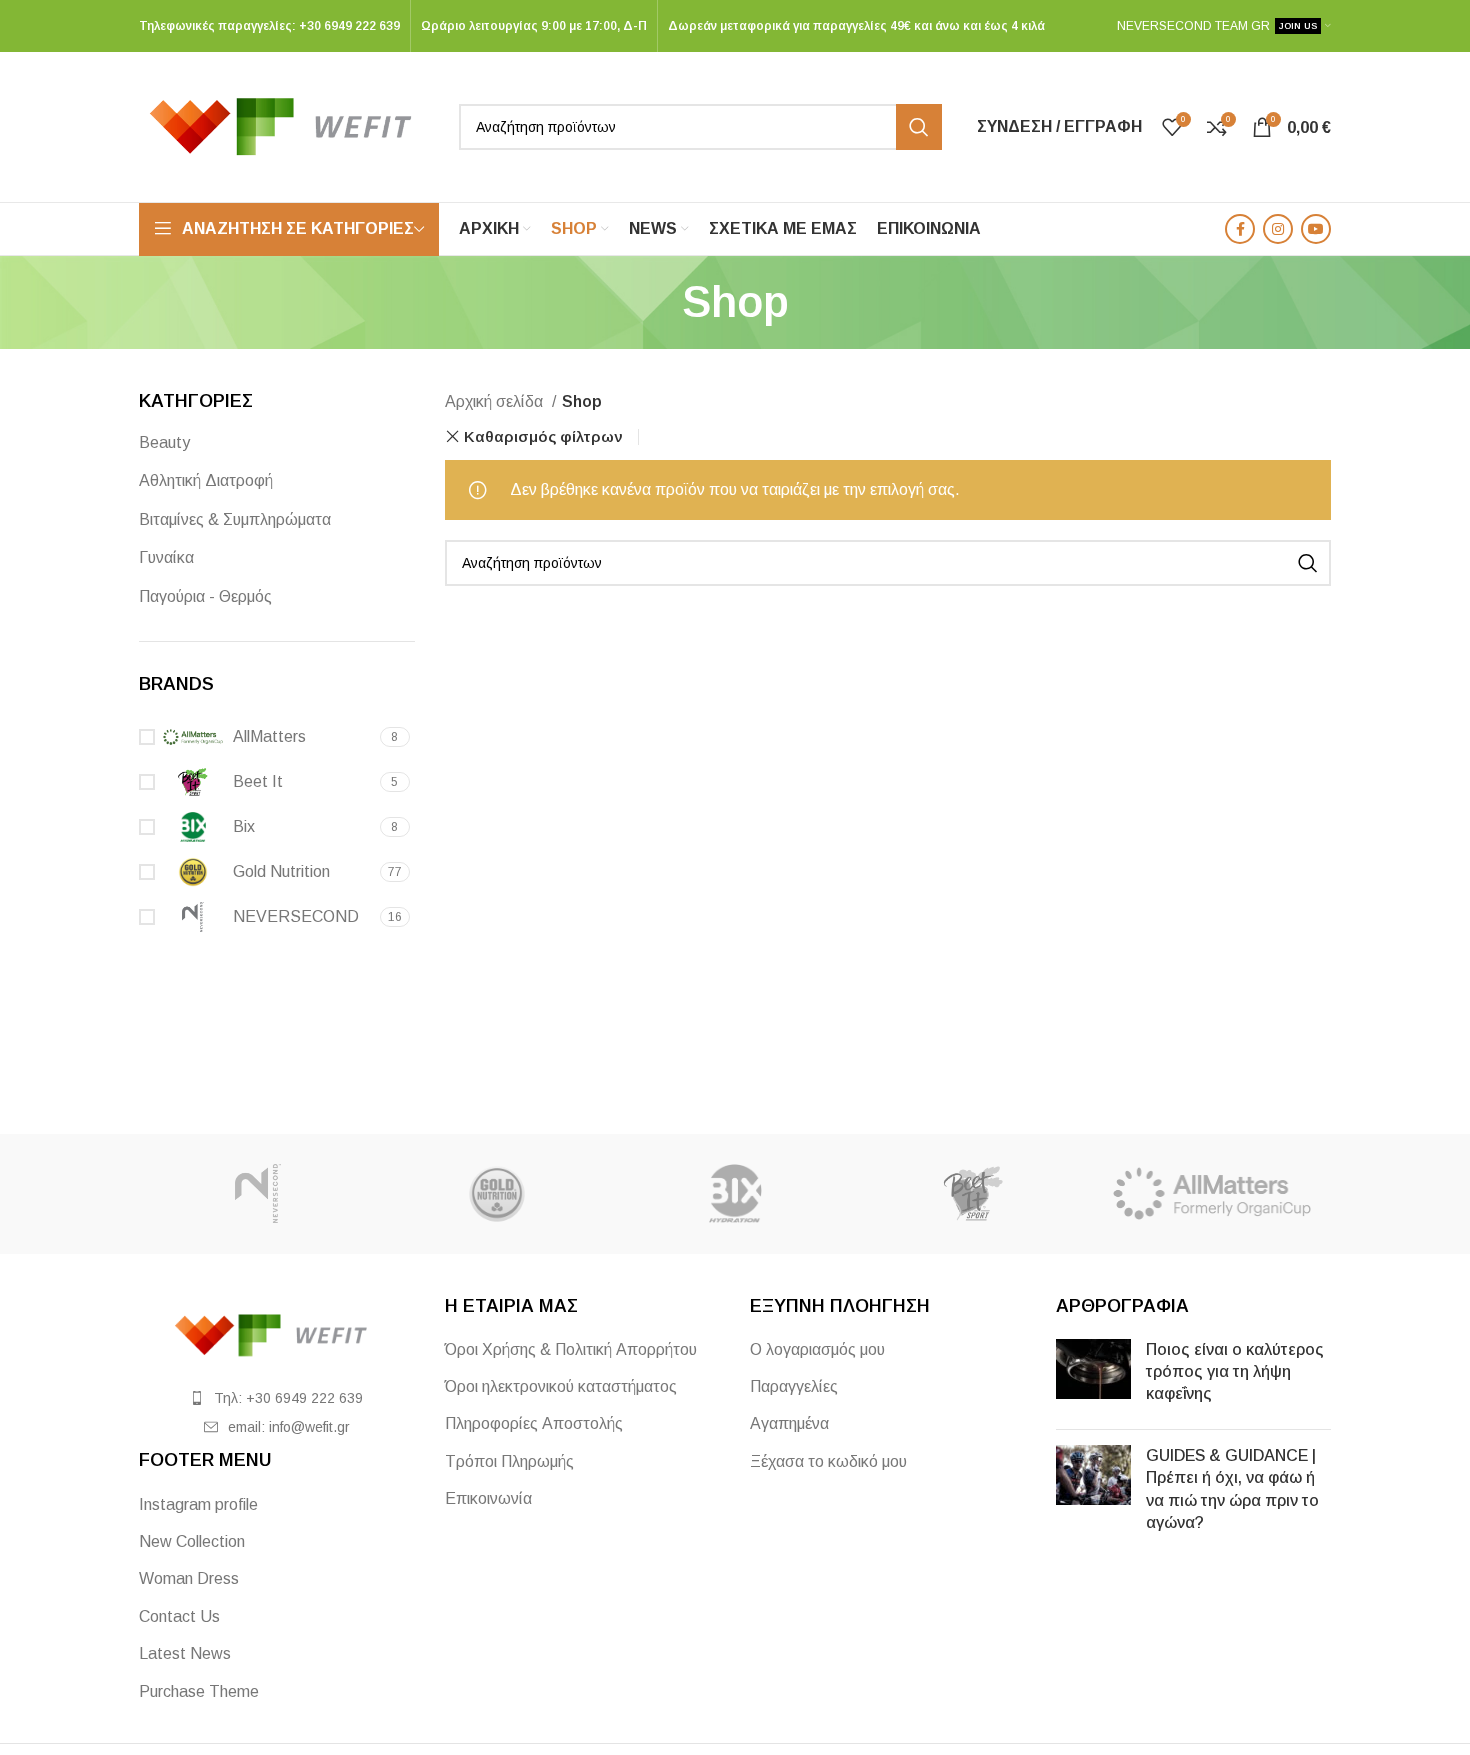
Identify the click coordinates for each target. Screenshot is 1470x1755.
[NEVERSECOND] (258, 1194)
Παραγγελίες (794, 1386)
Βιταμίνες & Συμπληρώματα (235, 519)
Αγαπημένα (789, 1423)
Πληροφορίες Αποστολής (534, 1423)
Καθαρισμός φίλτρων (543, 436)
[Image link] (277, 1333)
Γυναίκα (166, 557)
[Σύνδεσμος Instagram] (1278, 229)
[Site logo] (289, 125)
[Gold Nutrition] (496, 1194)
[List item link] (277, 1398)
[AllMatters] (1212, 1194)
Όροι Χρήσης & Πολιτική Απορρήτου (571, 1349)
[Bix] (735, 1194)
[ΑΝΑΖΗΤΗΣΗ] (919, 127)
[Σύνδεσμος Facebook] (1240, 229)
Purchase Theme (199, 1691)
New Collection (192, 1541)
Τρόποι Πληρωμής (509, 1461)
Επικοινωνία (488, 1498)
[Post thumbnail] (1093, 1376)
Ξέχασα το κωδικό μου (828, 1461)
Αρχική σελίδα (496, 401)
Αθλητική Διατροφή (206, 480)
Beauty (164, 442)
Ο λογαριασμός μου (817, 1349)
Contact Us (179, 1616)
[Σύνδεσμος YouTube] (1316, 229)
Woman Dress (189, 1578)
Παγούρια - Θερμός (205, 596)
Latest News (185, 1653)
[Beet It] (973, 1194)
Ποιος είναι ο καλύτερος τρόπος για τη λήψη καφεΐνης (1235, 1372)
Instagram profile (198, 1504)
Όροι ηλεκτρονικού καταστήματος (561, 1386)
